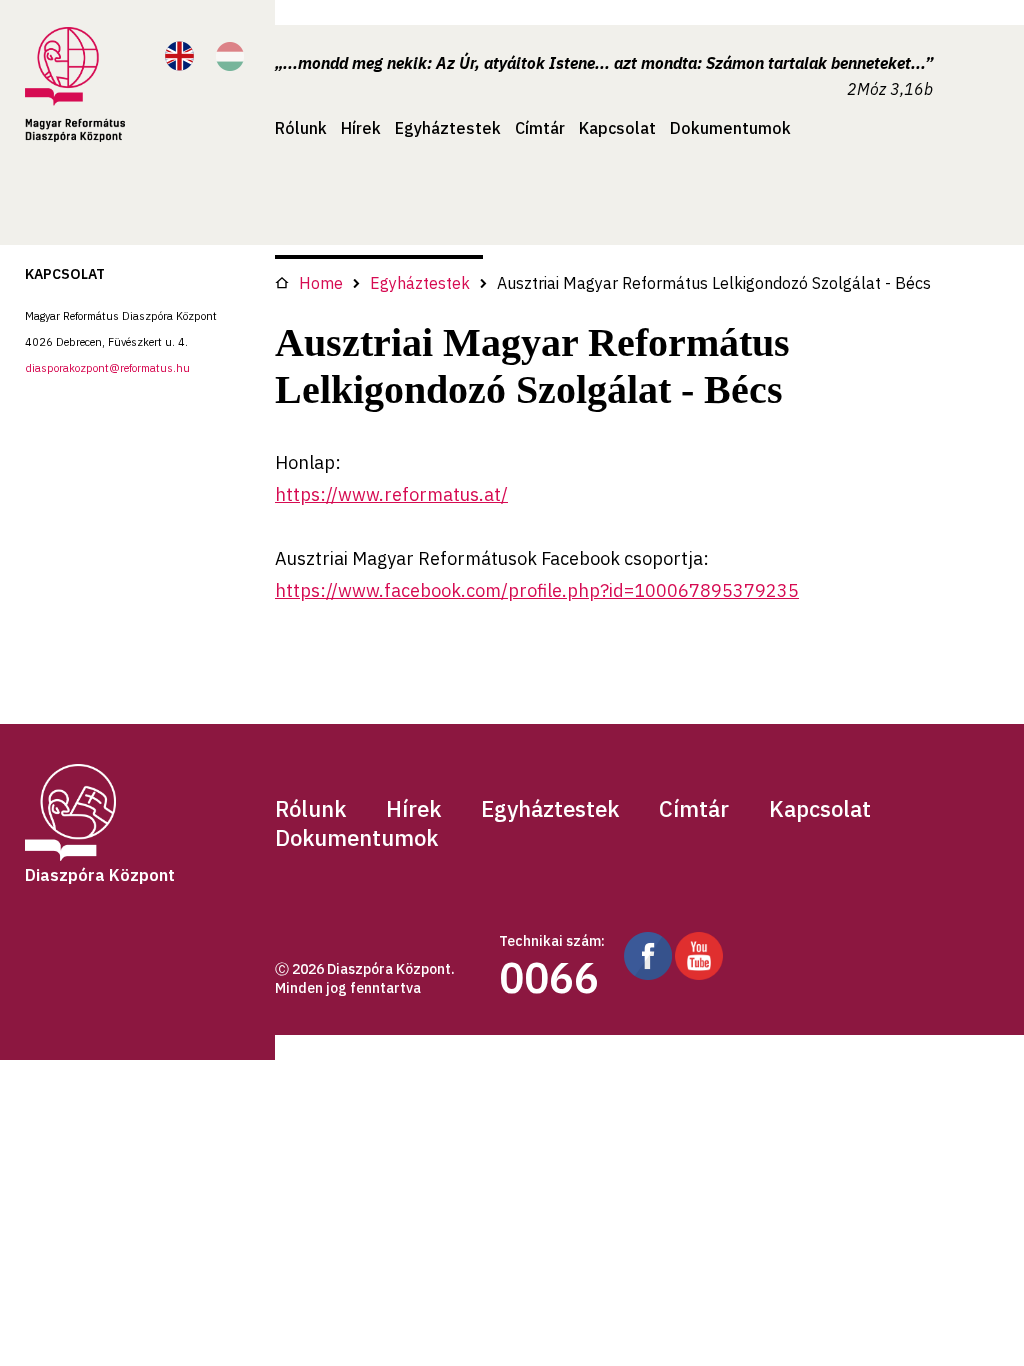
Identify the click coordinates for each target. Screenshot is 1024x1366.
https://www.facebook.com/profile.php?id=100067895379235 (537, 590)
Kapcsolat (617, 128)
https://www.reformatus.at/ (391, 494)
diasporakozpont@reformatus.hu (107, 368)
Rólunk (301, 128)
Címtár (540, 128)
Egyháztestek (448, 128)
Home (321, 283)
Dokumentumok (730, 128)
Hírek (361, 128)
